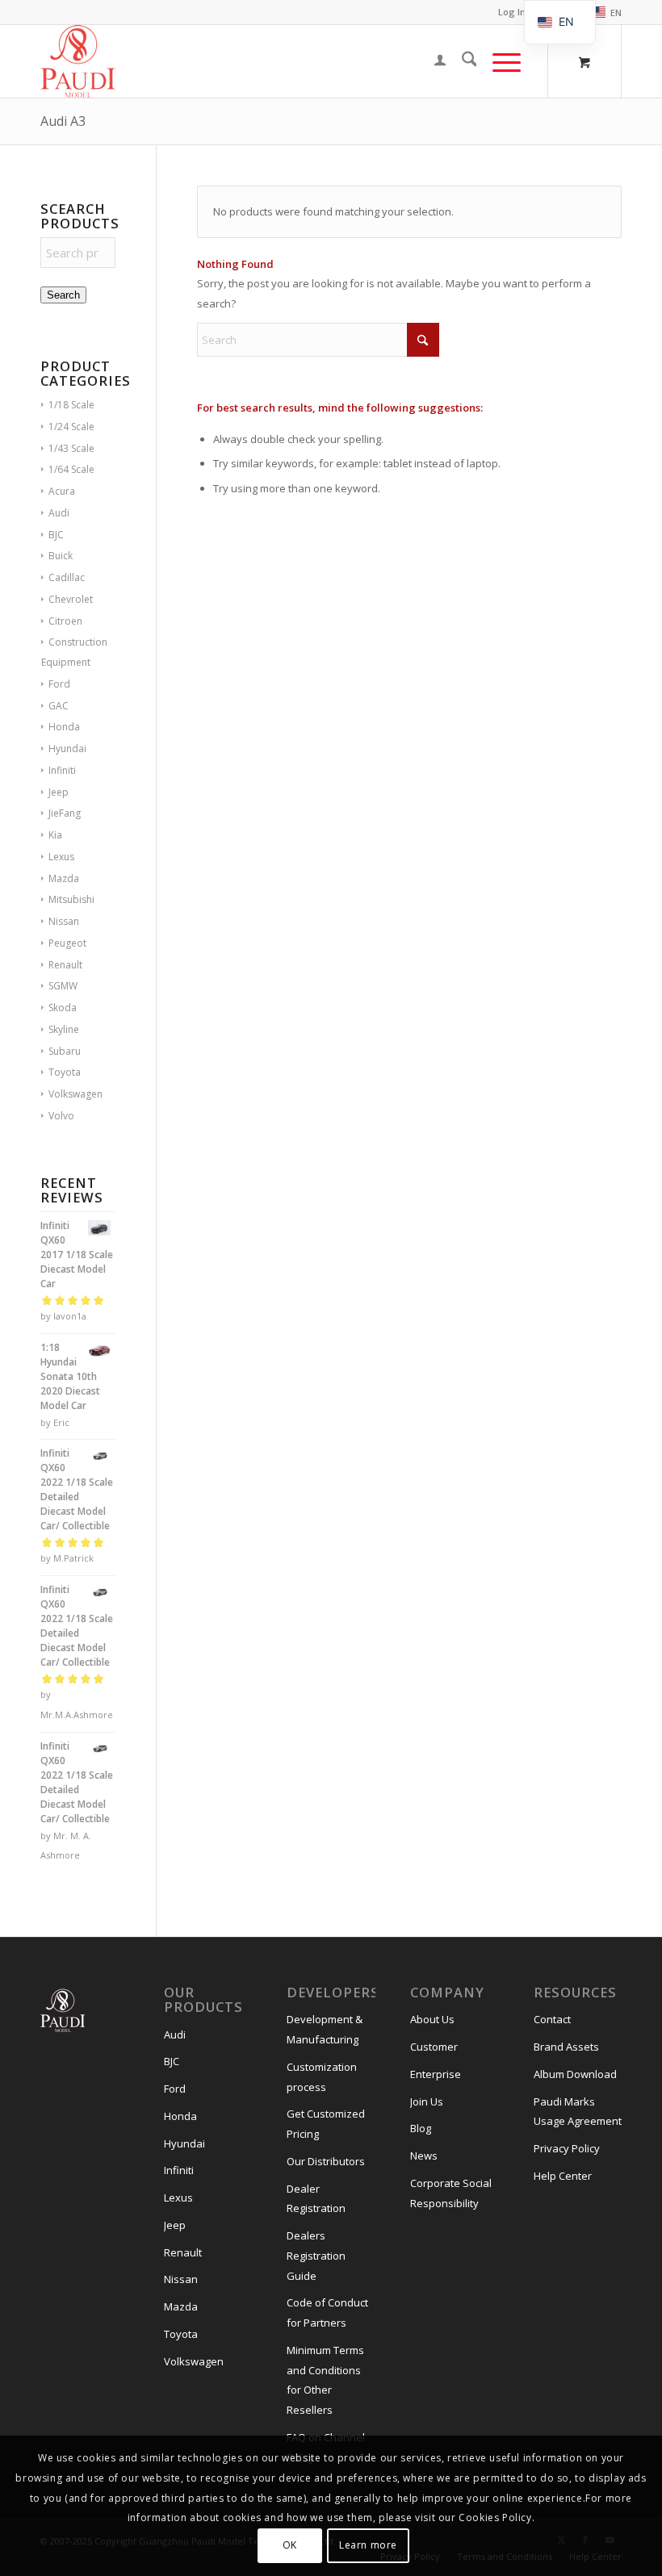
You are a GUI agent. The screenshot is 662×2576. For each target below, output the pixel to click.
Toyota (65, 1072)
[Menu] (499, 61)
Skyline (64, 1029)
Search (63, 295)
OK (290, 2545)
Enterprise (436, 2074)
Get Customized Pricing (326, 2124)
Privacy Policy (567, 2148)
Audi (59, 513)
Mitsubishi (71, 899)
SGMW (63, 986)
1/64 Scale (71, 469)
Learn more (368, 2545)
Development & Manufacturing (325, 2029)
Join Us (427, 2101)
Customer (434, 2047)
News (424, 2156)
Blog (421, 2128)
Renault (65, 965)
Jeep (59, 792)
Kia (55, 835)
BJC (56, 535)
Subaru (65, 1051)
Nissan (64, 921)
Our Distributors (326, 2161)
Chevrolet (71, 599)
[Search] (461, 61)
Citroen (65, 621)
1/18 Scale (71, 405)
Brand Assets (566, 2047)
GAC (59, 706)
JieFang (65, 813)
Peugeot (67, 943)
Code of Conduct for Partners (327, 2313)
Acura (62, 491)
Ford (59, 684)
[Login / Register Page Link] (432, 61)
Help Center (563, 2176)
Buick (61, 556)
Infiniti (62, 770)
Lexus (61, 857)
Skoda (63, 1008)
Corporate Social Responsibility (451, 2193)
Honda (64, 727)
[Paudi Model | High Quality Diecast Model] (78, 61)
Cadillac (67, 577)
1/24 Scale (71, 427)
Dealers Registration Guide (316, 2256)
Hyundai (67, 749)
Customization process (322, 2077)
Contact (552, 2019)
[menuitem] (601, 13)
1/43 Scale (71, 448)
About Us (432, 2019)
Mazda (64, 878)
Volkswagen (75, 1094)
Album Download (575, 2074)
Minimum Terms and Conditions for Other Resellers (325, 2380)
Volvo (61, 1116)
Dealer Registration (316, 2199)
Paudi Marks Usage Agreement (578, 2112)
